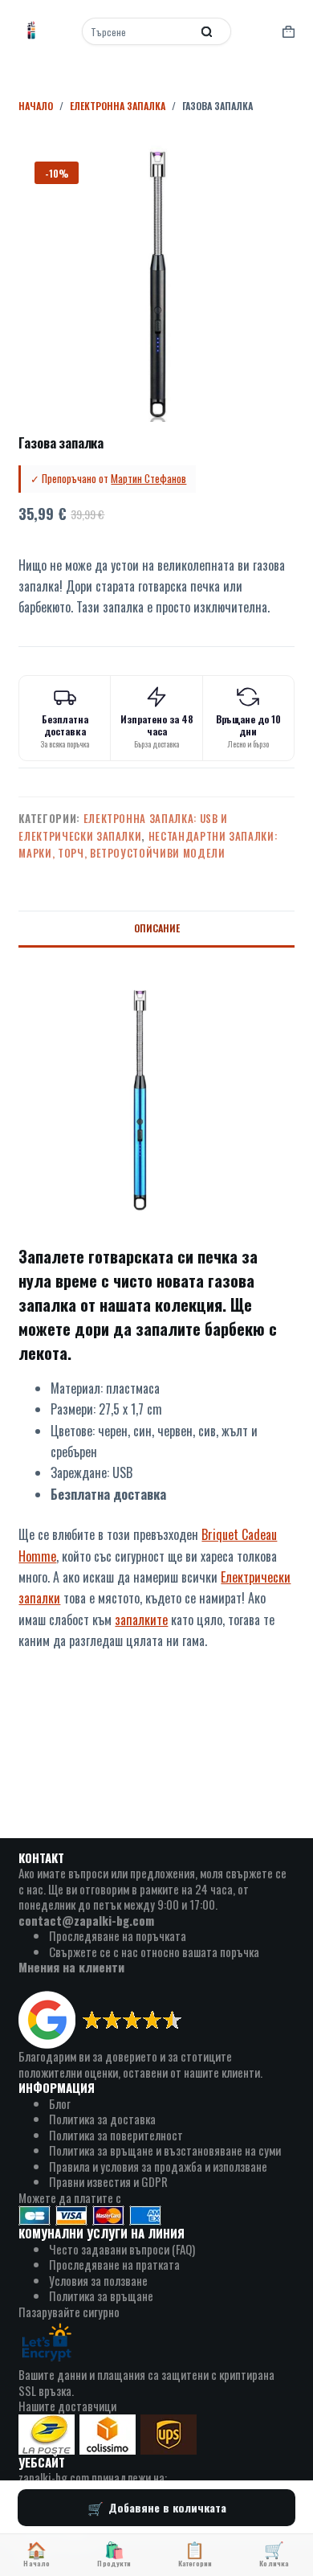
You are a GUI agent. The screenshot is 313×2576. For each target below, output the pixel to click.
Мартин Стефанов (148, 478)
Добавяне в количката (167, 2507)
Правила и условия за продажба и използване (158, 2166)
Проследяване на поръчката (118, 1935)
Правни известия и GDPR (108, 2181)
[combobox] (138, 31)
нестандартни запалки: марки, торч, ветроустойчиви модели (148, 844)
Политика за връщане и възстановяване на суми (165, 2150)
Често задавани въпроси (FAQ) (122, 2249)
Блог (60, 2103)
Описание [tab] (157, 928)
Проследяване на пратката (114, 2264)
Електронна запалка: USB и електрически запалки (123, 827)
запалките (141, 1620)
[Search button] (207, 31)
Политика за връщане (101, 2295)
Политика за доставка (102, 2119)
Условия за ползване (98, 2280)
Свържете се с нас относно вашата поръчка (154, 1951)
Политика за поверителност (116, 2135)
